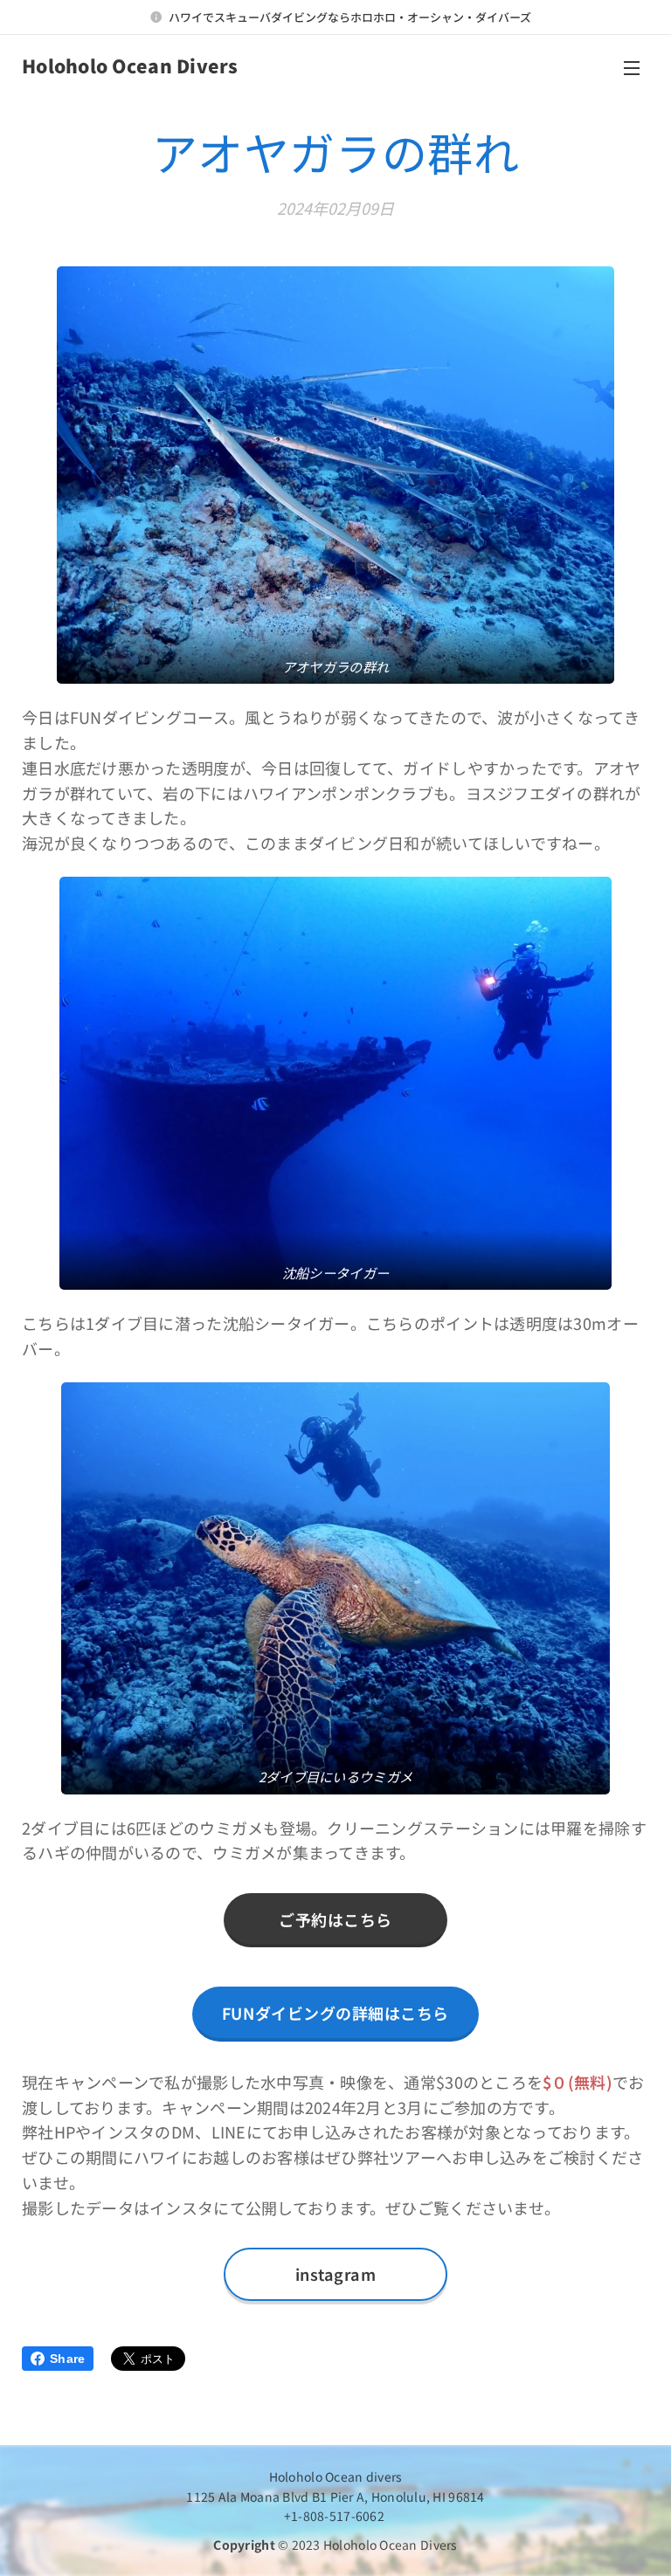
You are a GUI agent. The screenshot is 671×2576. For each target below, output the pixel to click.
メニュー (632, 67)
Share (67, 2359)
